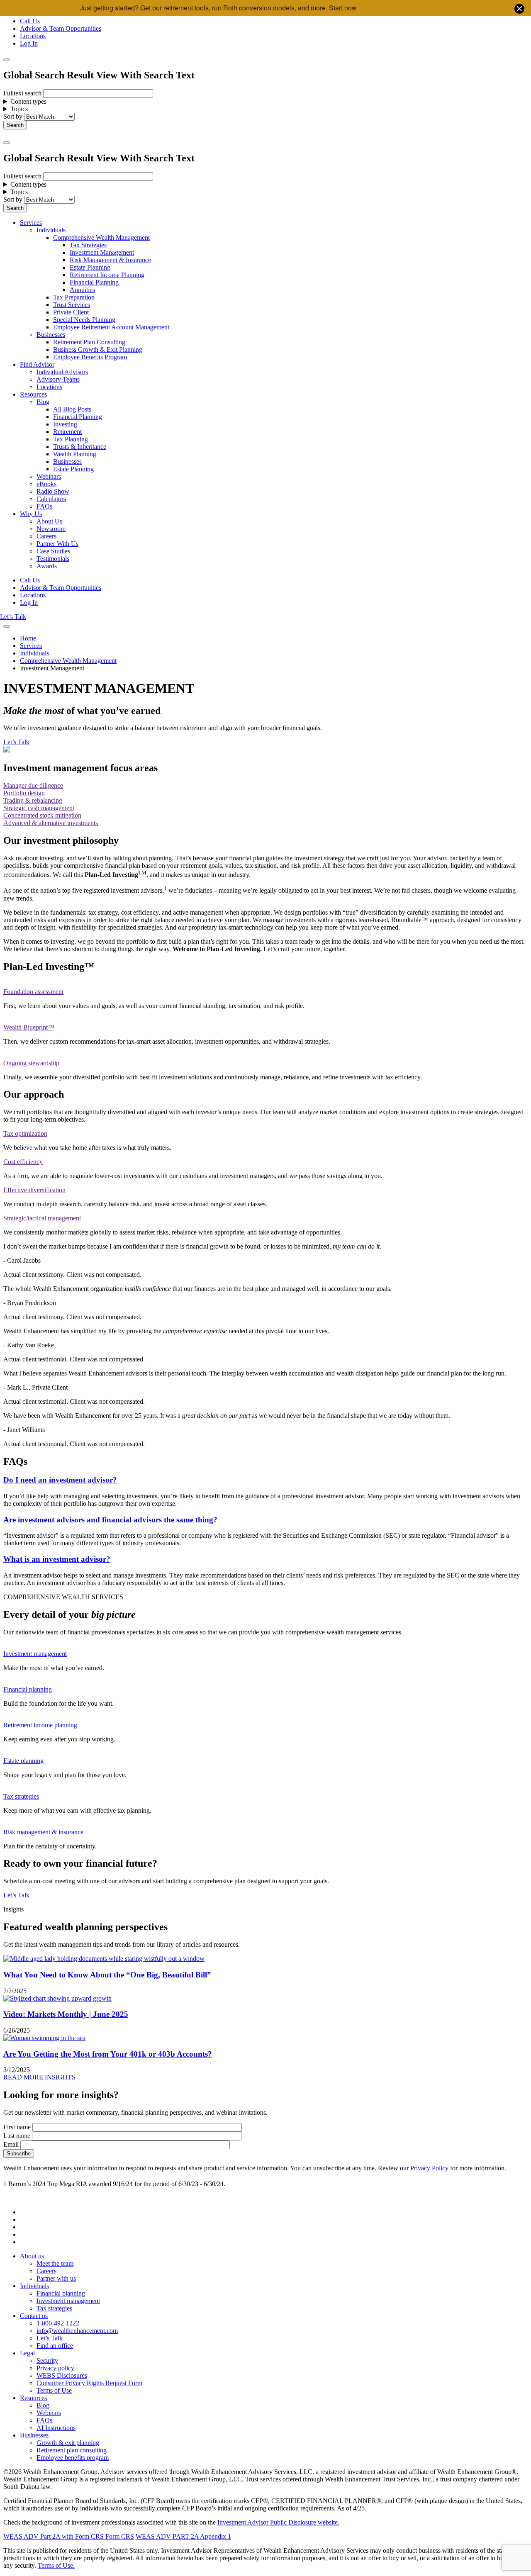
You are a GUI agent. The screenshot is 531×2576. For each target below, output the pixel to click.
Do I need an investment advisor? (60, 1480)
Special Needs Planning (84, 320)
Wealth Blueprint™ (29, 1027)
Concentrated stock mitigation (42, 815)
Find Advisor (37, 364)
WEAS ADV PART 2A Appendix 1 (183, 2536)
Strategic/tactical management (42, 1218)
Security (47, 2361)
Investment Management (102, 252)
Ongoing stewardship (31, 1063)
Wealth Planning (75, 454)
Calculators (51, 499)
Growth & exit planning (68, 2443)
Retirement (67, 432)
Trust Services (72, 305)
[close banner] (519, 10)
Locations (33, 36)
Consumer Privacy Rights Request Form (89, 2383)
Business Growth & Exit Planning (98, 349)
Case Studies (53, 551)
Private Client (71, 312)
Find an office (55, 2346)
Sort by (13, 116)
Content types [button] (28, 101)
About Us (49, 521)
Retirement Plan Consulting (89, 342)
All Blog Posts (72, 409)
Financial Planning (94, 282)
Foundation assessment (33, 992)
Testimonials (53, 559)
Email (11, 2144)
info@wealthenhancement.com (77, 2331)
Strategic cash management (39, 808)
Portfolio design (24, 793)
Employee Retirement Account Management (111, 327)
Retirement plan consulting (72, 2450)
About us (32, 2256)
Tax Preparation (74, 297)
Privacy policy (55, 2368)
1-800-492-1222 (58, 2323)
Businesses (51, 335)
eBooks (46, 484)
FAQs (44, 506)
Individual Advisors (62, 372)
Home (28, 638)
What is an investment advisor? (57, 1559)
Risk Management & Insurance (110, 260)
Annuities (82, 290)
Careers (46, 536)
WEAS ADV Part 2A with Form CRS (54, 2536)
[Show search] (7, 60)
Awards (47, 566)
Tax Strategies (88, 245)
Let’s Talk (13, 617)
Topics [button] (19, 109)
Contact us (34, 2316)
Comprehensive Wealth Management (101, 237)
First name (17, 2127)
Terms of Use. (56, 2565)
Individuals (51, 230)
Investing (65, 424)
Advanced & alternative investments (51, 823)
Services (31, 223)
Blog (43, 402)
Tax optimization (25, 1133)
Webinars (49, 476)
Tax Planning (71, 439)
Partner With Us (57, 544)
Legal (27, 2353)
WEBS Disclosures (62, 2375)
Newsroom (51, 529)
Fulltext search (22, 93)
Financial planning (28, 1689)
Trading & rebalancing (33, 800)
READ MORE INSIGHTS (39, 2077)
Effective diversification (34, 1190)
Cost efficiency (23, 1162)
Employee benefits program (73, 2458)
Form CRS (119, 2536)
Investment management (35, 1654)
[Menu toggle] (7, 143)
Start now (343, 8)
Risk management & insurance (43, 1832)
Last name (17, 2136)
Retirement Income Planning (107, 275)
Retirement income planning (40, 1725)
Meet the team (55, 2263)
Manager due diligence (33, 785)
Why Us (31, 514)
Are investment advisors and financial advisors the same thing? (110, 1520)
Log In (29, 43)
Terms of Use (54, 2390)
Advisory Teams (58, 379)
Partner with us (56, 2278)
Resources (33, 394)
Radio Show (53, 491)
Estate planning (23, 1761)
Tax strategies (21, 1796)
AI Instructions (56, 2428)
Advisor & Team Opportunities (61, 28)
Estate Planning (90, 267)
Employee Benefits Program (90, 357)
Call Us (30, 21)
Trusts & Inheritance (80, 447)
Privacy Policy (429, 2168)
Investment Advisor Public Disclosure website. (278, 2522)
